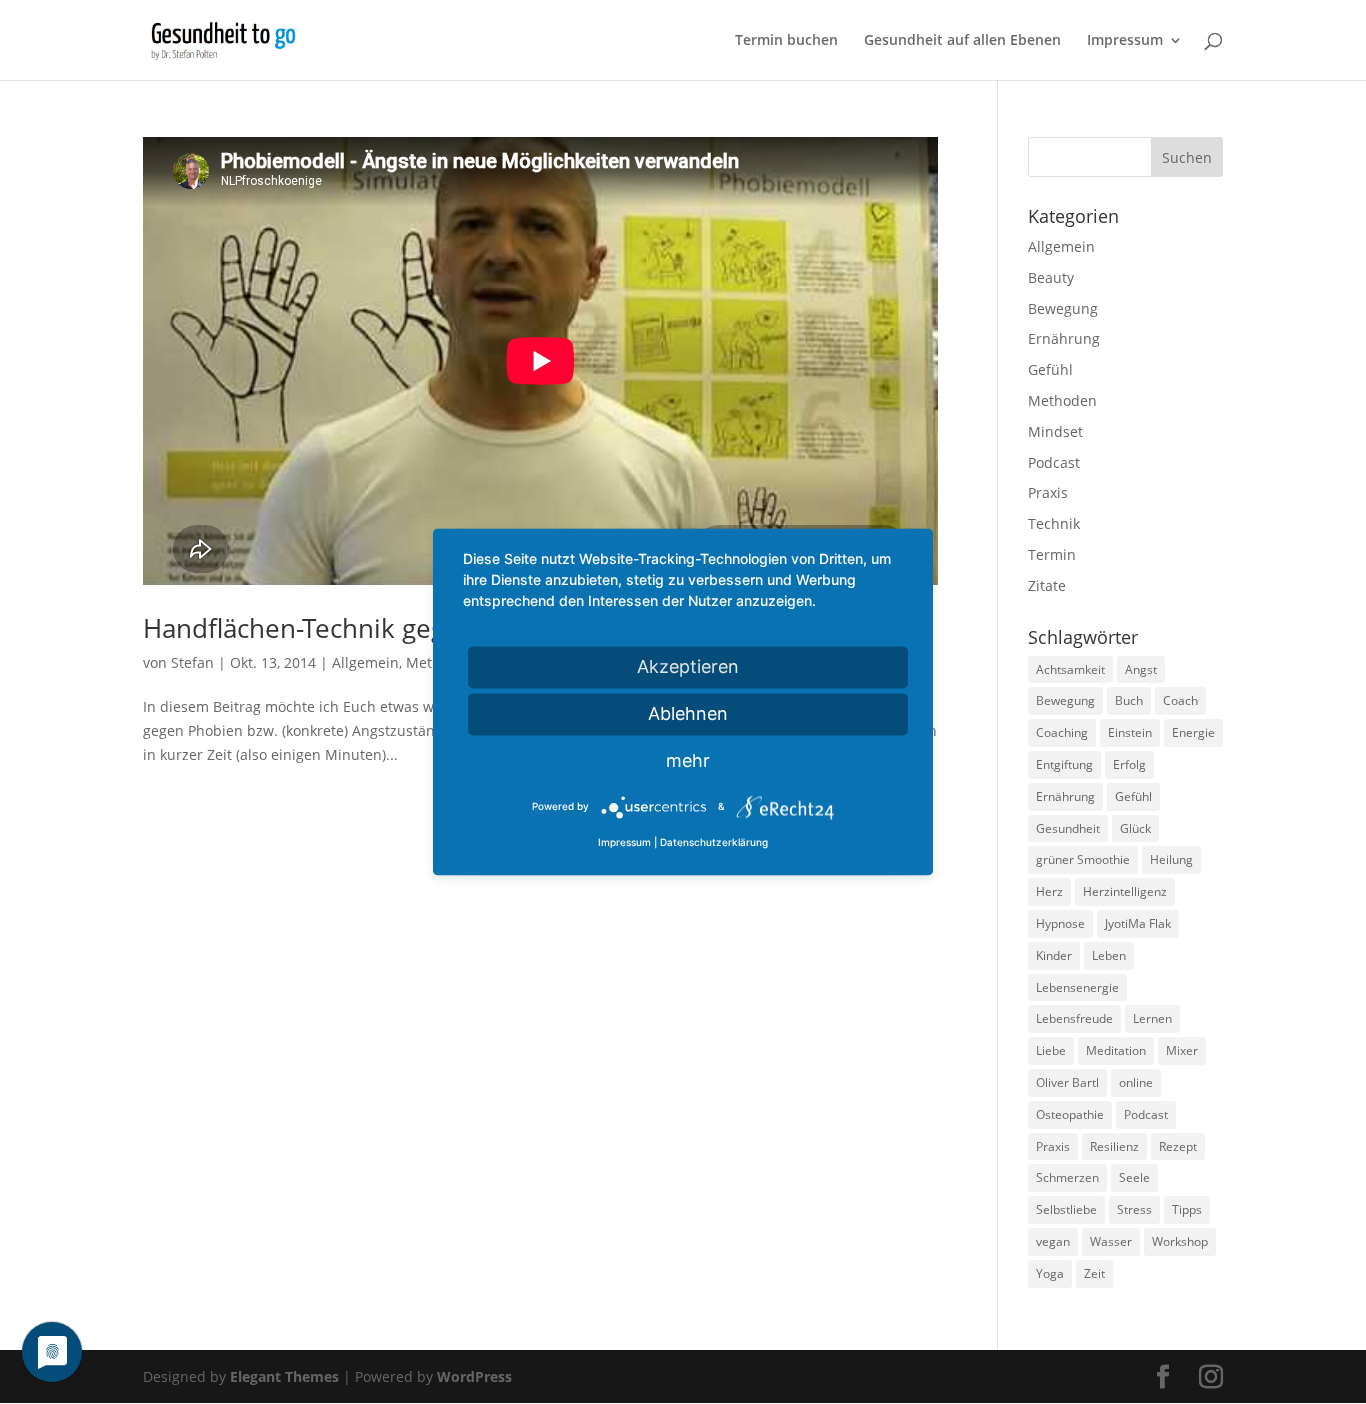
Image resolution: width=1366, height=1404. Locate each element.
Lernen (1152, 1018)
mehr (688, 760)
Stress (1134, 1209)
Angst (1141, 669)
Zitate (1047, 585)
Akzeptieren (688, 666)
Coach (1180, 700)
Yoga (1050, 1273)
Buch (1129, 700)
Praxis (1048, 492)
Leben (1109, 955)
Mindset (1055, 431)
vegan (1053, 1241)
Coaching (1062, 732)
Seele (1134, 1177)
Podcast (1054, 462)
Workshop (1180, 1241)
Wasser (1111, 1241)
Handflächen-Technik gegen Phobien (364, 628)
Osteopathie (1070, 1114)
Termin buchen (786, 41)
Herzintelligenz (1125, 891)
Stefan (192, 662)
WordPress (474, 1376)
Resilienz (1114, 1146)
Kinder (1054, 955)
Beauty (1051, 277)
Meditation (1116, 1050)
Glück (1135, 828)
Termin (1052, 554)
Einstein (1130, 732)
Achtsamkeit (1070, 669)
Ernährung (1064, 338)
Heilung (1171, 859)
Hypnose (1060, 923)
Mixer (1182, 1050)
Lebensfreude (1074, 1018)
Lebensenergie (1077, 987)
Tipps (1187, 1209)
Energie (1193, 732)
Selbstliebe (1066, 1209)
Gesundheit (1068, 828)
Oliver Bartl (1067, 1082)
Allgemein (365, 662)
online (1136, 1082)
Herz (1049, 891)
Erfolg (1129, 764)
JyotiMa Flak (1138, 923)
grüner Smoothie (1083, 859)
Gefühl (1050, 369)
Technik (1054, 523)
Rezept (1178, 1146)
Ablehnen (688, 713)
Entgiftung (1064, 764)
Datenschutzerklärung (714, 843)
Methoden (1062, 400)
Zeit (1094, 1273)
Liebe (1051, 1050)
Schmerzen (1067, 1177)
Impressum (1125, 41)
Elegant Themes (284, 1376)
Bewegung (1063, 308)
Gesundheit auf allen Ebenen (962, 41)
